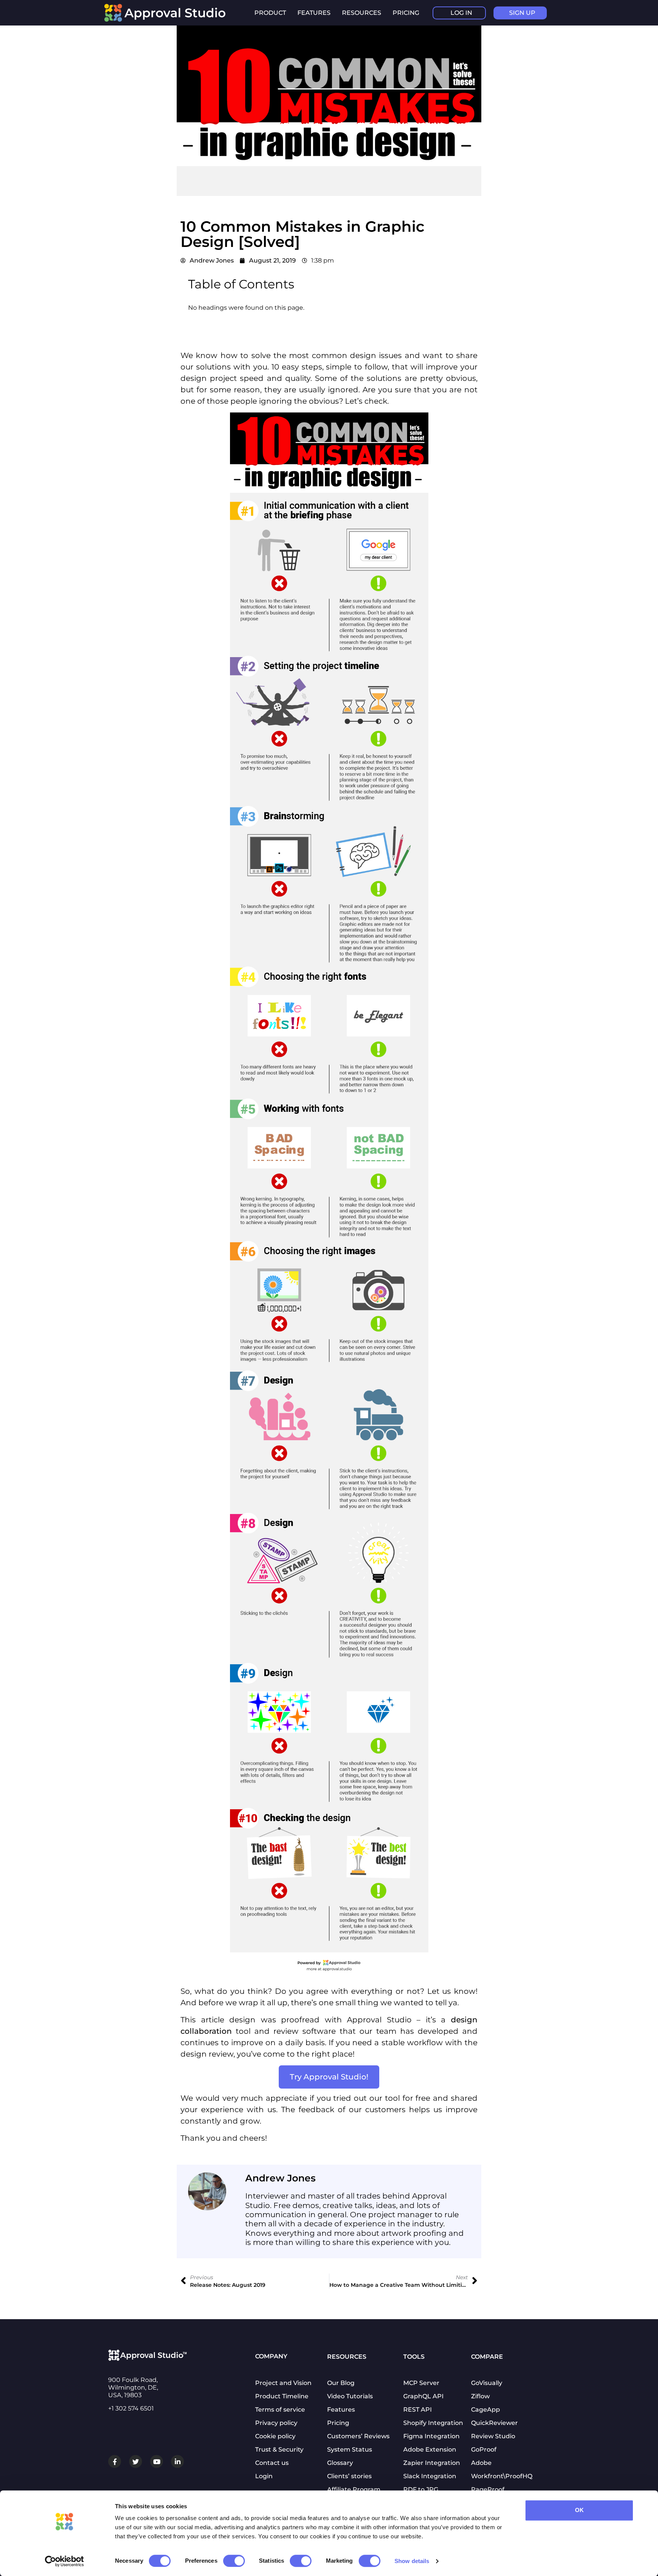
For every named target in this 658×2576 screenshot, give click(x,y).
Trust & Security (279, 2449)
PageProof (488, 2489)
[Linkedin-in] (177, 2461)
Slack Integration (430, 2476)
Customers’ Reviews (358, 2436)
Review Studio (493, 2436)
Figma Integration (431, 2436)
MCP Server (421, 2383)
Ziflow (480, 2396)
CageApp (486, 2410)
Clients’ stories (349, 2476)
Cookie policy (275, 2436)
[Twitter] (136, 2461)
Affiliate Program (354, 2489)
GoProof (484, 2449)
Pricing (406, 13)
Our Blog (341, 2383)
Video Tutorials (350, 2396)
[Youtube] (157, 2461)
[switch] (234, 2561)
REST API (418, 2410)
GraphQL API (423, 2396)
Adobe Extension (430, 2449)
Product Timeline (282, 2396)
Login (264, 2476)
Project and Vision (283, 2383)
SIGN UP (522, 13)
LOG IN (461, 13)
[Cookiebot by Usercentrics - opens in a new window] (65, 2561)
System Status (350, 2449)
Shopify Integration (433, 2423)
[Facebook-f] (115, 2461)
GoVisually (487, 2383)
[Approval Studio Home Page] (169, 20)
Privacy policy (276, 2423)
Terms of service (280, 2410)
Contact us (272, 2463)
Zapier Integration (432, 2463)
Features (341, 2410)
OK (579, 2510)
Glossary (340, 2463)
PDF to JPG (421, 2489)
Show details (412, 2561)
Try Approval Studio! (329, 2077)
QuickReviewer (494, 2423)
